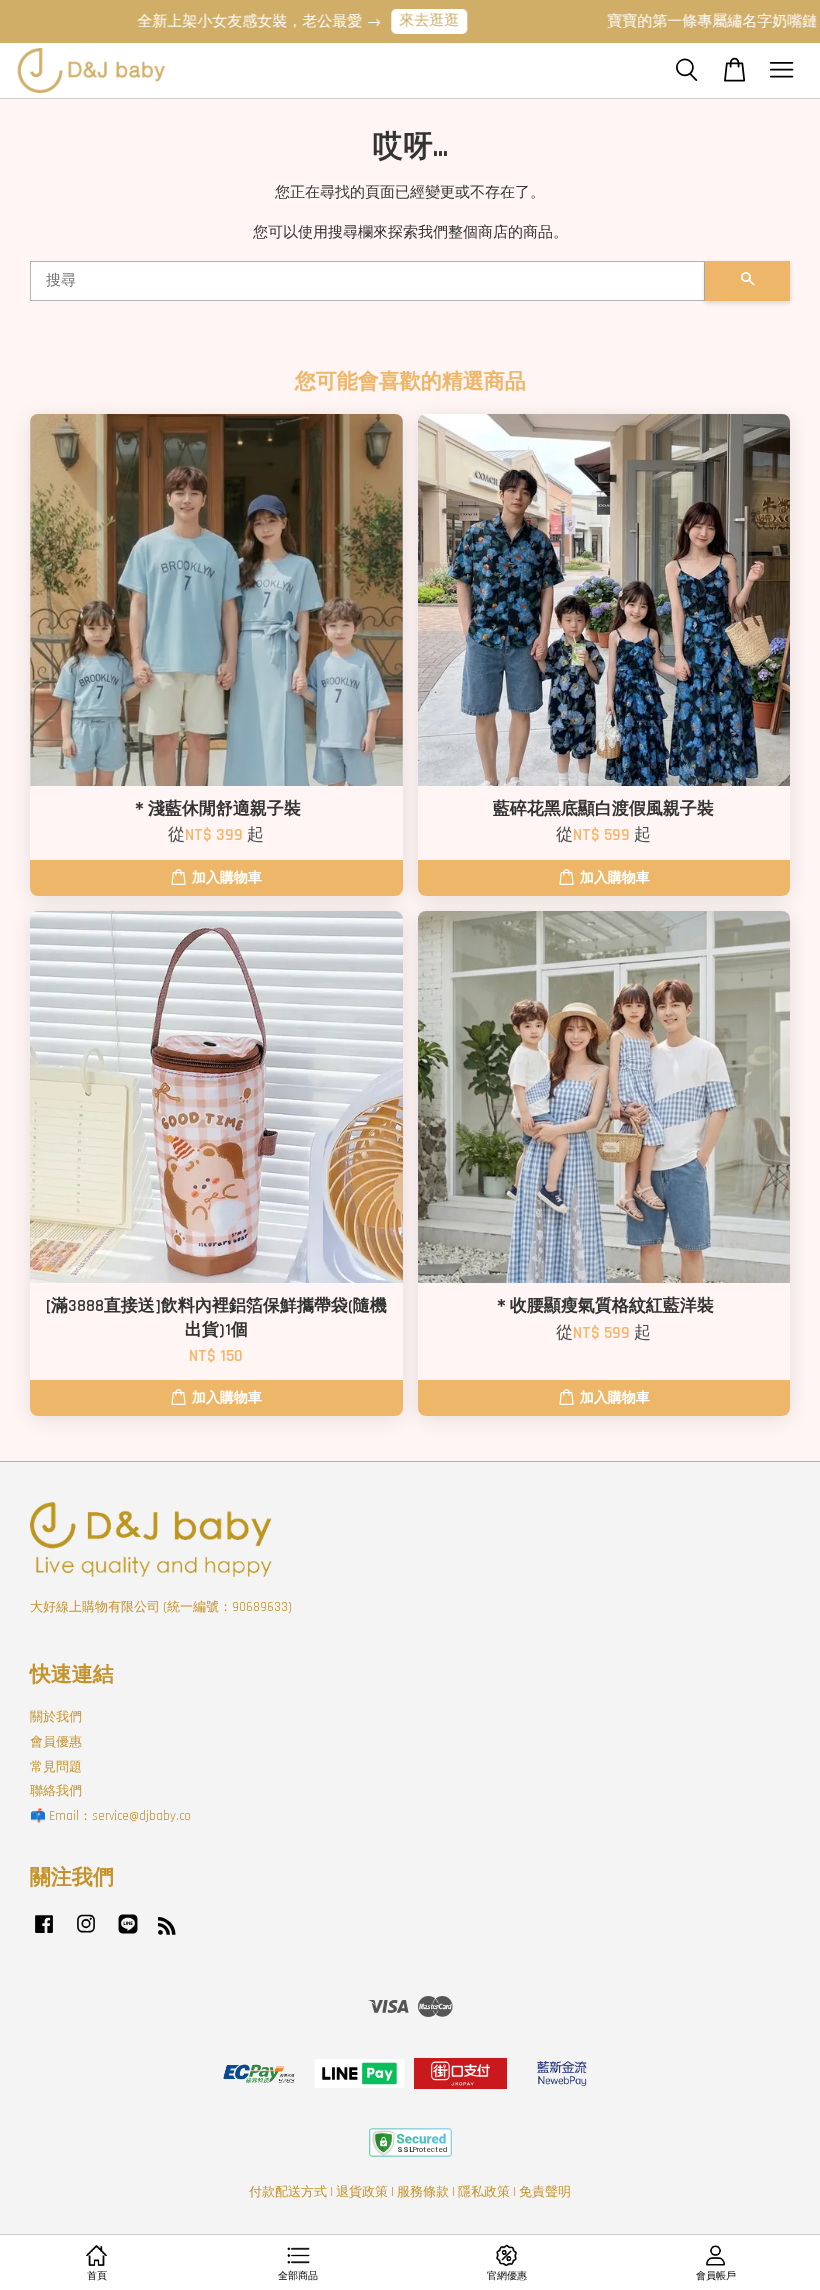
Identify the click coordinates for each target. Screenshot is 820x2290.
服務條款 (423, 2192)
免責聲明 (545, 2192)
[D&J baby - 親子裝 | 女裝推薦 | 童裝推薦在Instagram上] (86, 1934)
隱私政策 (484, 2192)
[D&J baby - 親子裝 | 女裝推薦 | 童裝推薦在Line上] (128, 1934)
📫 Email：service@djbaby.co (110, 1816)
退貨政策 (362, 2192)
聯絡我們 (56, 1791)
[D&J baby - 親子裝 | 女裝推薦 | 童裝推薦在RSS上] (167, 1930)
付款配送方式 (288, 2192)
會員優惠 (56, 1742)
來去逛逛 (409, 20)
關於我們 (56, 1717)
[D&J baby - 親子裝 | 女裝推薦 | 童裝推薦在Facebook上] (44, 1934)
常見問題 (56, 1767)
